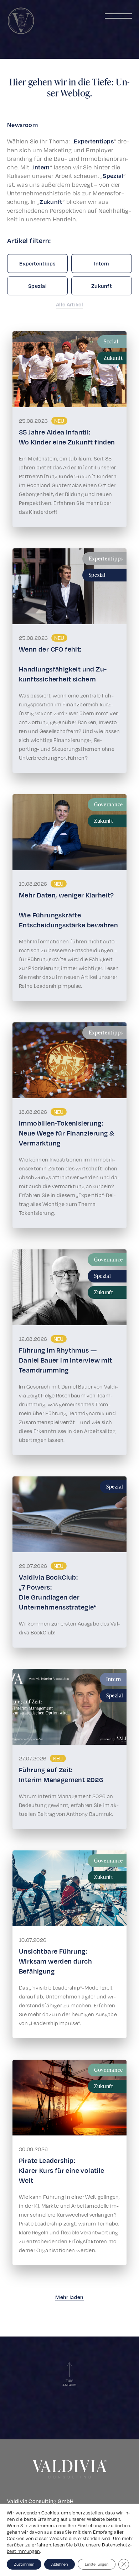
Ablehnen (60, 2564)
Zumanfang (69, 2383)
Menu (118, 16)
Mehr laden (69, 2297)
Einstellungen (97, 2564)
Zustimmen (24, 2564)
